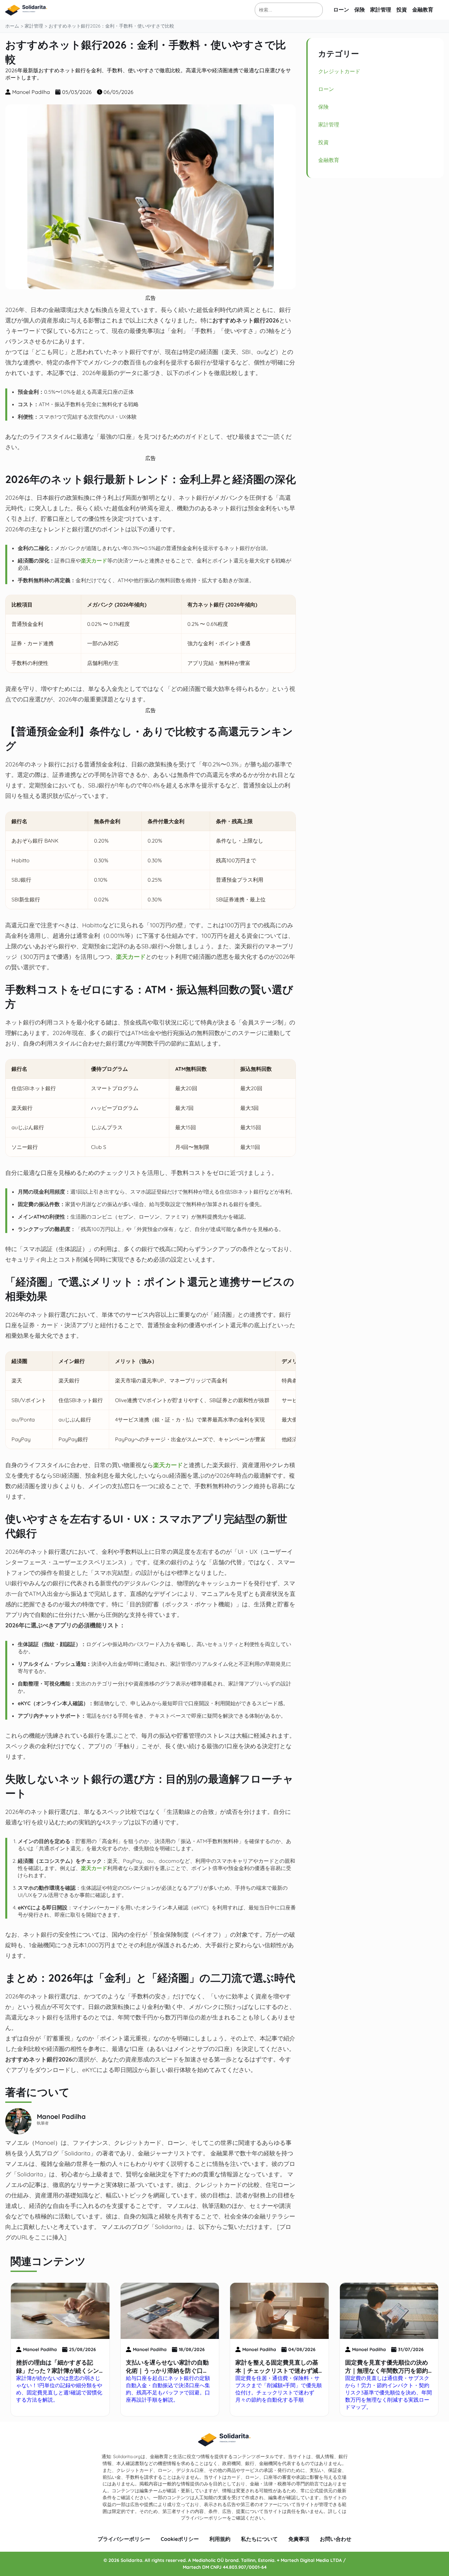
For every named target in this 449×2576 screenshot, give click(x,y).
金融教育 (423, 10)
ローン (341, 10)
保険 (360, 10)
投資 (402, 10)
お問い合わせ (336, 2539)
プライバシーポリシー (124, 2539)
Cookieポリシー (180, 2539)
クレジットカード (339, 71)
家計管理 (381, 10)
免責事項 (299, 2539)
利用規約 (220, 2539)
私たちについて (259, 2539)
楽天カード (94, 561)
